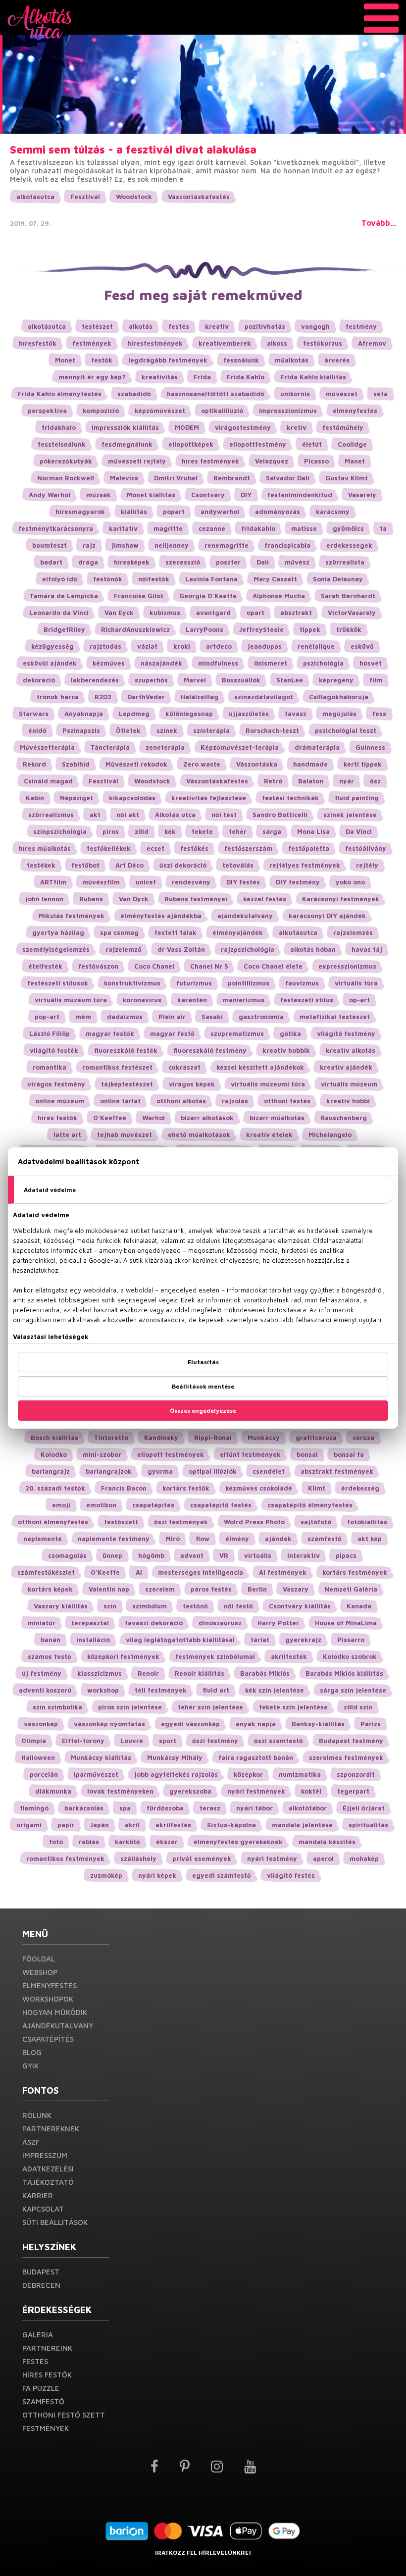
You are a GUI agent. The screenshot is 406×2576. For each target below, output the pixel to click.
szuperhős (151, 680)
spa (125, 1808)
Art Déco (129, 865)
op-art (359, 1000)
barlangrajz (51, 1471)
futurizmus (194, 983)
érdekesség (360, 1488)
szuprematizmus (237, 1033)
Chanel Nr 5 (209, 966)
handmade (310, 764)
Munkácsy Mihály (175, 1757)
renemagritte (227, 545)
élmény (237, 1539)
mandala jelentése (302, 1825)
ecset (155, 848)
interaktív (304, 1555)
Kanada (359, 1606)
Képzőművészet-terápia (240, 747)
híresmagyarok (80, 512)
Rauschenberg (344, 1118)
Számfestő (43, 2401)
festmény (361, 326)
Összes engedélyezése (203, 1411)
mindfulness (218, 663)
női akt (128, 815)
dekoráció (39, 680)
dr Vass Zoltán (181, 949)
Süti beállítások (55, 2222)
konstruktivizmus (132, 983)
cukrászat (184, 1067)
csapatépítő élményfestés (310, 1505)
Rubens (91, 899)
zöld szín (358, 1707)
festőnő (195, 1606)
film (376, 680)
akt (95, 815)
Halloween (38, 1757)
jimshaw (125, 545)
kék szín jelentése (275, 1690)
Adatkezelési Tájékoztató (48, 2175)
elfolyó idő (60, 579)
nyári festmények (256, 1791)
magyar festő (172, 1033)
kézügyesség (52, 646)
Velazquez (272, 461)
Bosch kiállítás (54, 1438)
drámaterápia (317, 747)
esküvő (362, 646)
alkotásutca (35, 197)
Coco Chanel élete (273, 966)
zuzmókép (106, 1875)
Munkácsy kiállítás (101, 1757)
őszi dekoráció (183, 865)
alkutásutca (298, 932)
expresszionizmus (347, 966)
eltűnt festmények (250, 1454)
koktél (311, 1791)
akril (132, 1825)
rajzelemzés (353, 932)
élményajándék (238, 932)
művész (297, 562)
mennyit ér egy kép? (92, 377)
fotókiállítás (367, 1522)
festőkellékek (109, 848)
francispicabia (287, 545)
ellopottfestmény (258, 444)
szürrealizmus (51, 815)
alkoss (277, 343)
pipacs (346, 1555)
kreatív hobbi (348, 1101)
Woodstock (134, 197)
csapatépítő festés (221, 1505)
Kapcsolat (43, 2209)
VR (224, 1555)
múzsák (99, 495)
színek (167, 730)
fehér (238, 831)
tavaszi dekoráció (154, 1623)
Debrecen (41, 2285)
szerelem (160, 1589)
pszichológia (323, 663)
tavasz (296, 714)
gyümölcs (348, 528)
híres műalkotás (45, 848)
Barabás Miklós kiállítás (344, 1673)
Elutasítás (203, 1362)
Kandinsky (161, 1438)
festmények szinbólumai (215, 1656)
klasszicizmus (100, 1673)
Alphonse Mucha (279, 596)
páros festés (211, 1589)
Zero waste (202, 764)
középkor (248, 1774)
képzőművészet (160, 411)
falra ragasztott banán (256, 1757)
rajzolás (235, 1101)
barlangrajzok (109, 1471)
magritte (168, 528)
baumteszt (50, 545)
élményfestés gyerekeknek (238, 1842)
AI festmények (283, 1572)
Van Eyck (119, 613)
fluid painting (357, 798)
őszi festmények (181, 1522)
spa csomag (119, 932)
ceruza (363, 1438)
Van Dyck (134, 899)
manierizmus (244, 1000)
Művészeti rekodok (136, 764)
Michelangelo (330, 1134)
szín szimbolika (57, 1707)
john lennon (44, 899)
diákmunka (53, 1791)
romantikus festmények (65, 1858)
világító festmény (346, 1033)
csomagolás (67, 1555)
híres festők (57, 1118)
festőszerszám (248, 848)
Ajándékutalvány (58, 2026)
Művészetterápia (47, 747)
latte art (67, 1134)
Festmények (46, 2428)
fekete (202, 831)
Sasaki (212, 1017)
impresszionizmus (288, 411)
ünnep (112, 1555)
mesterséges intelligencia (201, 1572)
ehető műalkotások (199, 1134)
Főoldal (39, 1959)
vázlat (147, 646)
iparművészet (96, 1774)
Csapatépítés (48, 2039)
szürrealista (345, 562)
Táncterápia (110, 747)
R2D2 (103, 697)
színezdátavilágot (264, 697)
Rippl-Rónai (213, 1438)
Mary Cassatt (275, 579)
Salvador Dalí (288, 478)
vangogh (315, 326)
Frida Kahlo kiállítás (313, 377)
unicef (146, 882)
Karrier (38, 2195)
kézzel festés (265, 899)
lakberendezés (95, 680)
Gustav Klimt (347, 478)
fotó (56, 1842)
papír (66, 1825)
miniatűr (42, 1623)
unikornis (295, 394)
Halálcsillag (200, 697)
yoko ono (350, 882)
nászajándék (161, 663)
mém (83, 1017)
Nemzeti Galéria (351, 1589)
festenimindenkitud (300, 495)
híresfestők (38, 343)
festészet (97, 326)
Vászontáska (257, 764)
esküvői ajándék (50, 663)
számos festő (50, 1656)
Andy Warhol (50, 495)
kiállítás (134, 512)
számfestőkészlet (46, 1572)
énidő (37, 730)
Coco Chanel (154, 966)
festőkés (194, 848)
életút (312, 444)
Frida (202, 377)
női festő (238, 1606)
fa (383, 528)
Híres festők (47, 2375)
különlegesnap (189, 714)
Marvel (195, 680)
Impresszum (45, 2155)
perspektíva (47, 411)
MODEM (187, 427)
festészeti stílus (307, 1000)
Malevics (124, 478)
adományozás (278, 512)
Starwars (34, 714)
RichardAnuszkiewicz (135, 629)
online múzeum (60, 1101)
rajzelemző (124, 949)
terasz (210, 1808)
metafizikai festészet (335, 1017)
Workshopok (48, 1999)
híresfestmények (155, 343)
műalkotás (292, 360)
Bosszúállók (241, 680)
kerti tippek (363, 764)
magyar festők (110, 1033)
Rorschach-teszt (272, 730)
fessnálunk (241, 360)
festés (179, 326)
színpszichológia (60, 831)
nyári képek (157, 1875)
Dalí (263, 562)
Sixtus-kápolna (231, 1825)
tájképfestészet (127, 1084)
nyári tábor (254, 1808)
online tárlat (120, 1101)
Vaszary (296, 1589)
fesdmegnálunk (127, 444)
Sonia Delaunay (338, 579)
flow (203, 1539)
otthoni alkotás (181, 1101)
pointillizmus (249, 983)
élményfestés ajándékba (161, 916)
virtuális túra (356, 983)
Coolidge (352, 444)
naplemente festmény (114, 1539)
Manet (355, 461)
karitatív (123, 528)
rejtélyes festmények (305, 865)
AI (139, 1572)
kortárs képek (50, 1589)
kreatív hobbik (286, 1050)
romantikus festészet (117, 1067)
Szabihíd (76, 764)
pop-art (47, 1017)
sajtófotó (316, 1522)
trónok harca (58, 697)
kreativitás (160, 377)
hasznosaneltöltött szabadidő (216, 394)
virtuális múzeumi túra (268, 1084)
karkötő (127, 1842)
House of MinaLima (346, 1623)
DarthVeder (146, 697)
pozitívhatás (265, 326)
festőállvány (366, 848)
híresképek (132, 562)
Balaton (311, 781)
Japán (100, 1825)
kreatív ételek (269, 1134)
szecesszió (183, 562)
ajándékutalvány (245, 916)
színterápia (211, 730)
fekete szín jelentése (293, 1707)
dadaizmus (125, 1017)
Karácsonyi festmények (341, 899)
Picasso (316, 461)
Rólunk (37, 2115)
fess (379, 714)
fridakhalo (59, 427)
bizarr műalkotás (277, 1118)
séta (381, 394)
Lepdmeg (134, 714)
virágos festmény (56, 1084)
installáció (93, 1640)
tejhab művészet (125, 1134)
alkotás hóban (313, 949)
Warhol (153, 1118)
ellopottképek (191, 444)
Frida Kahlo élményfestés (59, 394)
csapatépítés (153, 1505)
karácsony (333, 512)
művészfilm (101, 882)
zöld (142, 831)
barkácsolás (84, 1808)
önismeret (271, 663)
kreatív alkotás (351, 1050)
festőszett (121, 1522)
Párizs (371, 1724)
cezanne (212, 528)
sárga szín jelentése (353, 1690)
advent (192, 1555)
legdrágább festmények (168, 360)
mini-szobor (102, 1454)
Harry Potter (278, 1623)
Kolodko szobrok (350, 1656)
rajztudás (105, 646)
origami (29, 1825)
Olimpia (34, 1741)
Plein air (172, 1017)
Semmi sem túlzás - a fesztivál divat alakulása (133, 150)
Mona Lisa (313, 831)
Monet (65, 360)
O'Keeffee (110, 1118)
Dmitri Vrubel (176, 478)
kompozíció (101, 411)
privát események (202, 1858)
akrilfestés (173, 1825)
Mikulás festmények (72, 916)
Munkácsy (264, 1438)
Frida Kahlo (246, 377)
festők (102, 360)
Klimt (317, 1488)
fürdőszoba (165, 1808)
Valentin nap (109, 1589)
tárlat (260, 1640)
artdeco (219, 646)
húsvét (371, 663)
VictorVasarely (352, 613)
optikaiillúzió (222, 411)
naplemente (43, 1539)
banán (51, 1640)
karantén (192, 1000)
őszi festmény (215, 1741)
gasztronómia (261, 1017)
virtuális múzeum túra (71, 1000)
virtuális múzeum (349, 1084)
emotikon (101, 1505)
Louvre (132, 1741)
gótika (290, 1033)
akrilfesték (289, 1656)
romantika (50, 1067)
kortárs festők (186, 1488)
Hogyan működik (55, 2012)
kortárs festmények (355, 1572)
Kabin (35, 798)
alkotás (141, 326)
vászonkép (41, 1724)
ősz (375, 781)
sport (168, 1741)
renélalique (316, 646)
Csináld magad (48, 781)
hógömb (151, 1555)
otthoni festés (287, 1101)
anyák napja (256, 1724)
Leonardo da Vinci (59, 613)
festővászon (98, 966)
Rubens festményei (196, 899)
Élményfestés (50, 1985)
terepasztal (90, 1623)
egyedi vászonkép (190, 1724)
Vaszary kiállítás (61, 1606)
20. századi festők (55, 1488)
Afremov (372, 343)
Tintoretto (111, 1438)
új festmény (42, 1673)
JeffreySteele (261, 629)
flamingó (34, 1808)
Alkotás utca (175, 815)
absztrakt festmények (337, 1471)
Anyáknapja (84, 714)
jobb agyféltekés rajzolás (176, 1774)
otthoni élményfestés (53, 1522)
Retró (273, 781)
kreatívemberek (225, 343)
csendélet (269, 1471)
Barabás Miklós (265, 1673)
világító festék (54, 1050)
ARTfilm (53, 882)
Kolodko (54, 1454)
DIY (246, 495)
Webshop (40, 1972)
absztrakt (296, 613)
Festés (35, 2361)
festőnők (108, 579)
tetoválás (238, 865)
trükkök (349, 629)
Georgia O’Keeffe (208, 596)
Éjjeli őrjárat (364, 1808)
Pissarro (351, 1640)
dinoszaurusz (220, 1623)
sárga (272, 831)
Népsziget (76, 798)
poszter (228, 562)
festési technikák (290, 798)
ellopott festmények (171, 1454)
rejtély (367, 865)
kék (170, 831)
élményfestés (355, 411)
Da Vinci (359, 831)
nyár (347, 781)
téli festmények (161, 1690)
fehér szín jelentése (210, 1707)
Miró (173, 1539)
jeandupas (265, 646)
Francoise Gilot (139, 596)
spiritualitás (368, 1825)
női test (224, 815)
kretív (297, 427)
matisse (304, 528)
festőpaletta (309, 848)
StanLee (290, 680)
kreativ (217, 326)
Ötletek (128, 730)
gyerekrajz (303, 1640)
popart (174, 512)
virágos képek (192, 1084)
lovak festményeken (120, 1791)
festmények (92, 343)
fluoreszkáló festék (126, 1050)
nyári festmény (272, 1858)
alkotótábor (308, 1808)
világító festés (291, 1875)
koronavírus (142, 1000)
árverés (337, 360)
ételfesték (45, 966)
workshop (103, 1690)
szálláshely (138, 1858)
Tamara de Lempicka (64, 596)
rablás (89, 1842)
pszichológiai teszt (346, 730)
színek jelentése (350, 815)
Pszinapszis (81, 730)
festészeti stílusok (58, 983)
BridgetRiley (64, 629)
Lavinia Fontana (211, 579)
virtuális (258, 1555)
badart (51, 562)
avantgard (213, 613)
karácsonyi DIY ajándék (327, 916)
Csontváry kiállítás (300, 1606)
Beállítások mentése (203, 1386)
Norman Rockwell (66, 478)
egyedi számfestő (222, 1875)
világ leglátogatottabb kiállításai (180, 1640)
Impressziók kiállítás (125, 427)
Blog (32, 2052)
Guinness (370, 747)
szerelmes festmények (346, 1757)
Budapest (41, 2272)
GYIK (30, 2066)
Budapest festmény (351, 1741)
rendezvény (191, 882)
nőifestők (154, 579)
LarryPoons (204, 629)
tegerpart (353, 1791)
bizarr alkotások (207, 1118)
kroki (182, 646)
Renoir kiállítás (200, 1673)
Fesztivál (85, 197)
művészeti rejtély (137, 461)
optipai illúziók (213, 1471)
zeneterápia (165, 747)
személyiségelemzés (56, 949)
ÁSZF (31, 2142)
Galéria (38, 2335)
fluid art (216, 1690)
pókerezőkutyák (66, 461)
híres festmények (210, 461)
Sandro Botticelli (280, 815)
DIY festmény (298, 882)
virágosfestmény (243, 427)
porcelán (44, 1774)
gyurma (160, 1471)
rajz (89, 545)
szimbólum (150, 1606)
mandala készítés (327, 1842)
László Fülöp (50, 1033)
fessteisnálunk (62, 444)
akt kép (370, 1539)
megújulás (339, 714)
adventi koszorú (45, 1690)
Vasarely (362, 495)
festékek (41, 865)
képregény (336, 680)
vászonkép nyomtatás (109, 1724)
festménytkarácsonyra (56, 528)
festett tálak (176, 932)
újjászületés (249, 714)
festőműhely (343, 427)
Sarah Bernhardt (348, 596)
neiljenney (172, 545)
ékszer (167, 1842)
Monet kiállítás (151, 495)
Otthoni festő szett (64, 2415)
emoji (61, 1505)
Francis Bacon (124, 1488)
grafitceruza (316, 1438)
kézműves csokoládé (259, 1488)
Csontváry (208, 495)
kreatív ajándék (346, 1067)
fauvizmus (302, 983)
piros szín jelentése (130, 1707)
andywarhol (220, 512)
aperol (323, 1858)
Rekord (34, 764)
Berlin (257, 1589)
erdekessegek (349, 545)
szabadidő (134, 394)
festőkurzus (323, 343)
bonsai (307, 1454)
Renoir (148, 1673)
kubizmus (165, 613)
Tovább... (379, 223)
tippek (310, 629)
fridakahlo (258, 528)
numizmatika (300, 1774)
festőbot (85, 865)
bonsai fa (349, 1454)
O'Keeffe (105, 1572)
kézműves (109, 663)
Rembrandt (232, 478)
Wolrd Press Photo (254, 1522)
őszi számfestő (279, 1741)
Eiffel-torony (83, 1741)
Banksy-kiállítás (318, 1724)
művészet (342, 394)
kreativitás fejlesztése (209, 798)
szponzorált (356, 1774)
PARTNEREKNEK (51, 2129)
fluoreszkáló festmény (210, 1050)
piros (111, 831)
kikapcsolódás (132, 798)
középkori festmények (123, 1656)
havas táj (367, 949)
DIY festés (243, 882)
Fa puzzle (41, 2388)
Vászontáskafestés (199, 197)
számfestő (325, 1539)
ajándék (278, 1539)
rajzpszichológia (248, 949)
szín (110, 1606)
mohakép (364, 1858)
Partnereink (47, 2348)
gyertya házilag (58, 932)
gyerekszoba (190, 1791)
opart (255, 613)
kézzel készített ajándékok (260, 1067)
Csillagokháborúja (339, 697)
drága (88, 562)
